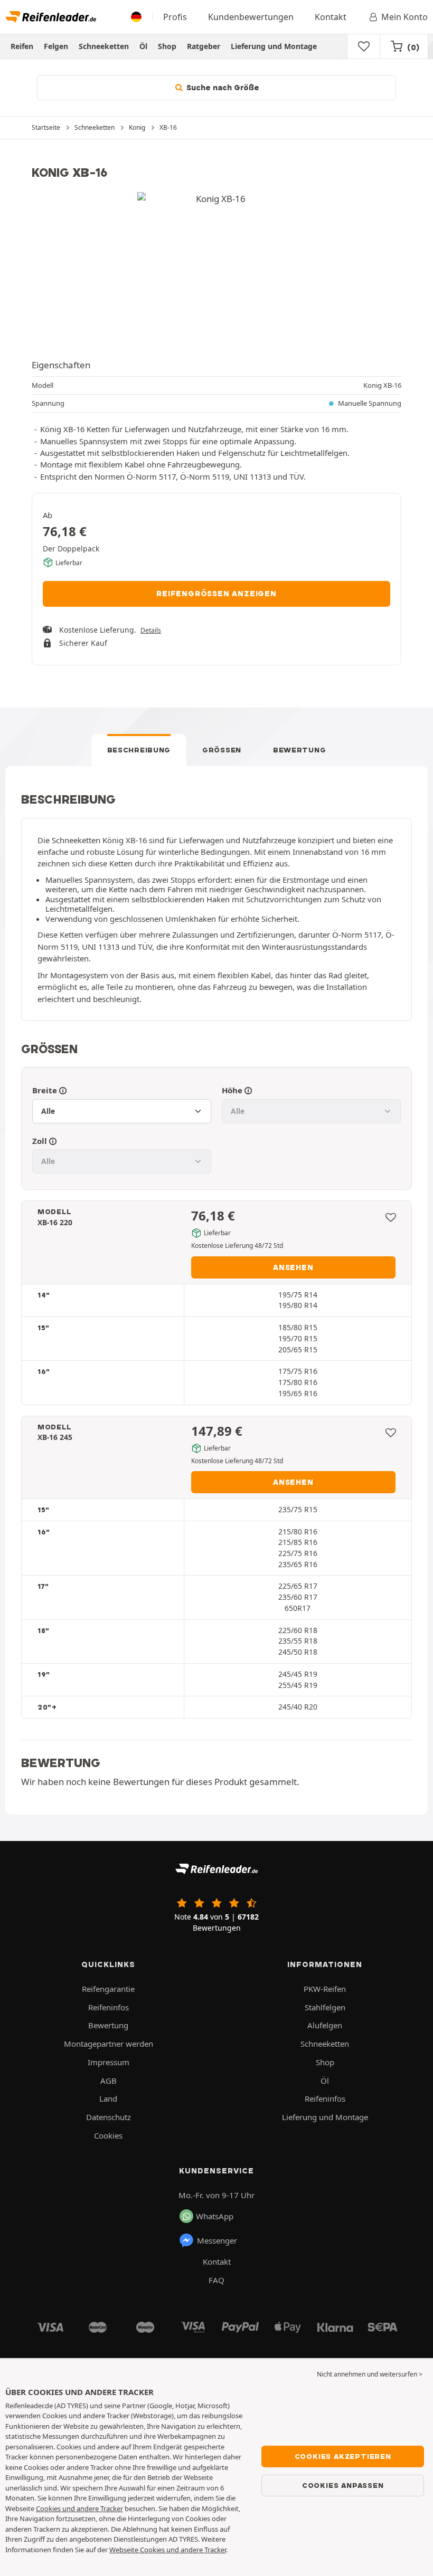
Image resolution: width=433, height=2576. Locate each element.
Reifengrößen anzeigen (216, 594)
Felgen (56, 46)
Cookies (108, 2135)
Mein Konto (404, 17)
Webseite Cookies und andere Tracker (168, 2550)
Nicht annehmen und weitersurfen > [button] (370, 2374)
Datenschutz (109, 2117)
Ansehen (293, 1267)
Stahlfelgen (325, 2007)
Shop (167, 46)
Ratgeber (204, 46)
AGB (109, 2081)
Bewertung (299, 750)
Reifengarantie (108, 1989)
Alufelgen (325, 2025)
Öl (143, 46)
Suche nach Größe (222, 88)
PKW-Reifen (325, 1989)
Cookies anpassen (343, 2485)
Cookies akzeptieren (343, 2456)
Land (108, 2098)
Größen (222, 750)
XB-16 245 (55, 1437)
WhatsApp (215, 2216)
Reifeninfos (109, 2007)
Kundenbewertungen (251, 17)
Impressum (109, 2062)
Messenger (217, 2240)
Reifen (22, 46)
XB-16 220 (55, 1222)
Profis (175, 17)
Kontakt (331, 17)
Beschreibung (139, 750)
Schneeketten (104, 46)
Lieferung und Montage (274, 46)
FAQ (216, 2280)
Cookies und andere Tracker (79, 2508)
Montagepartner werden (109, 2044)
